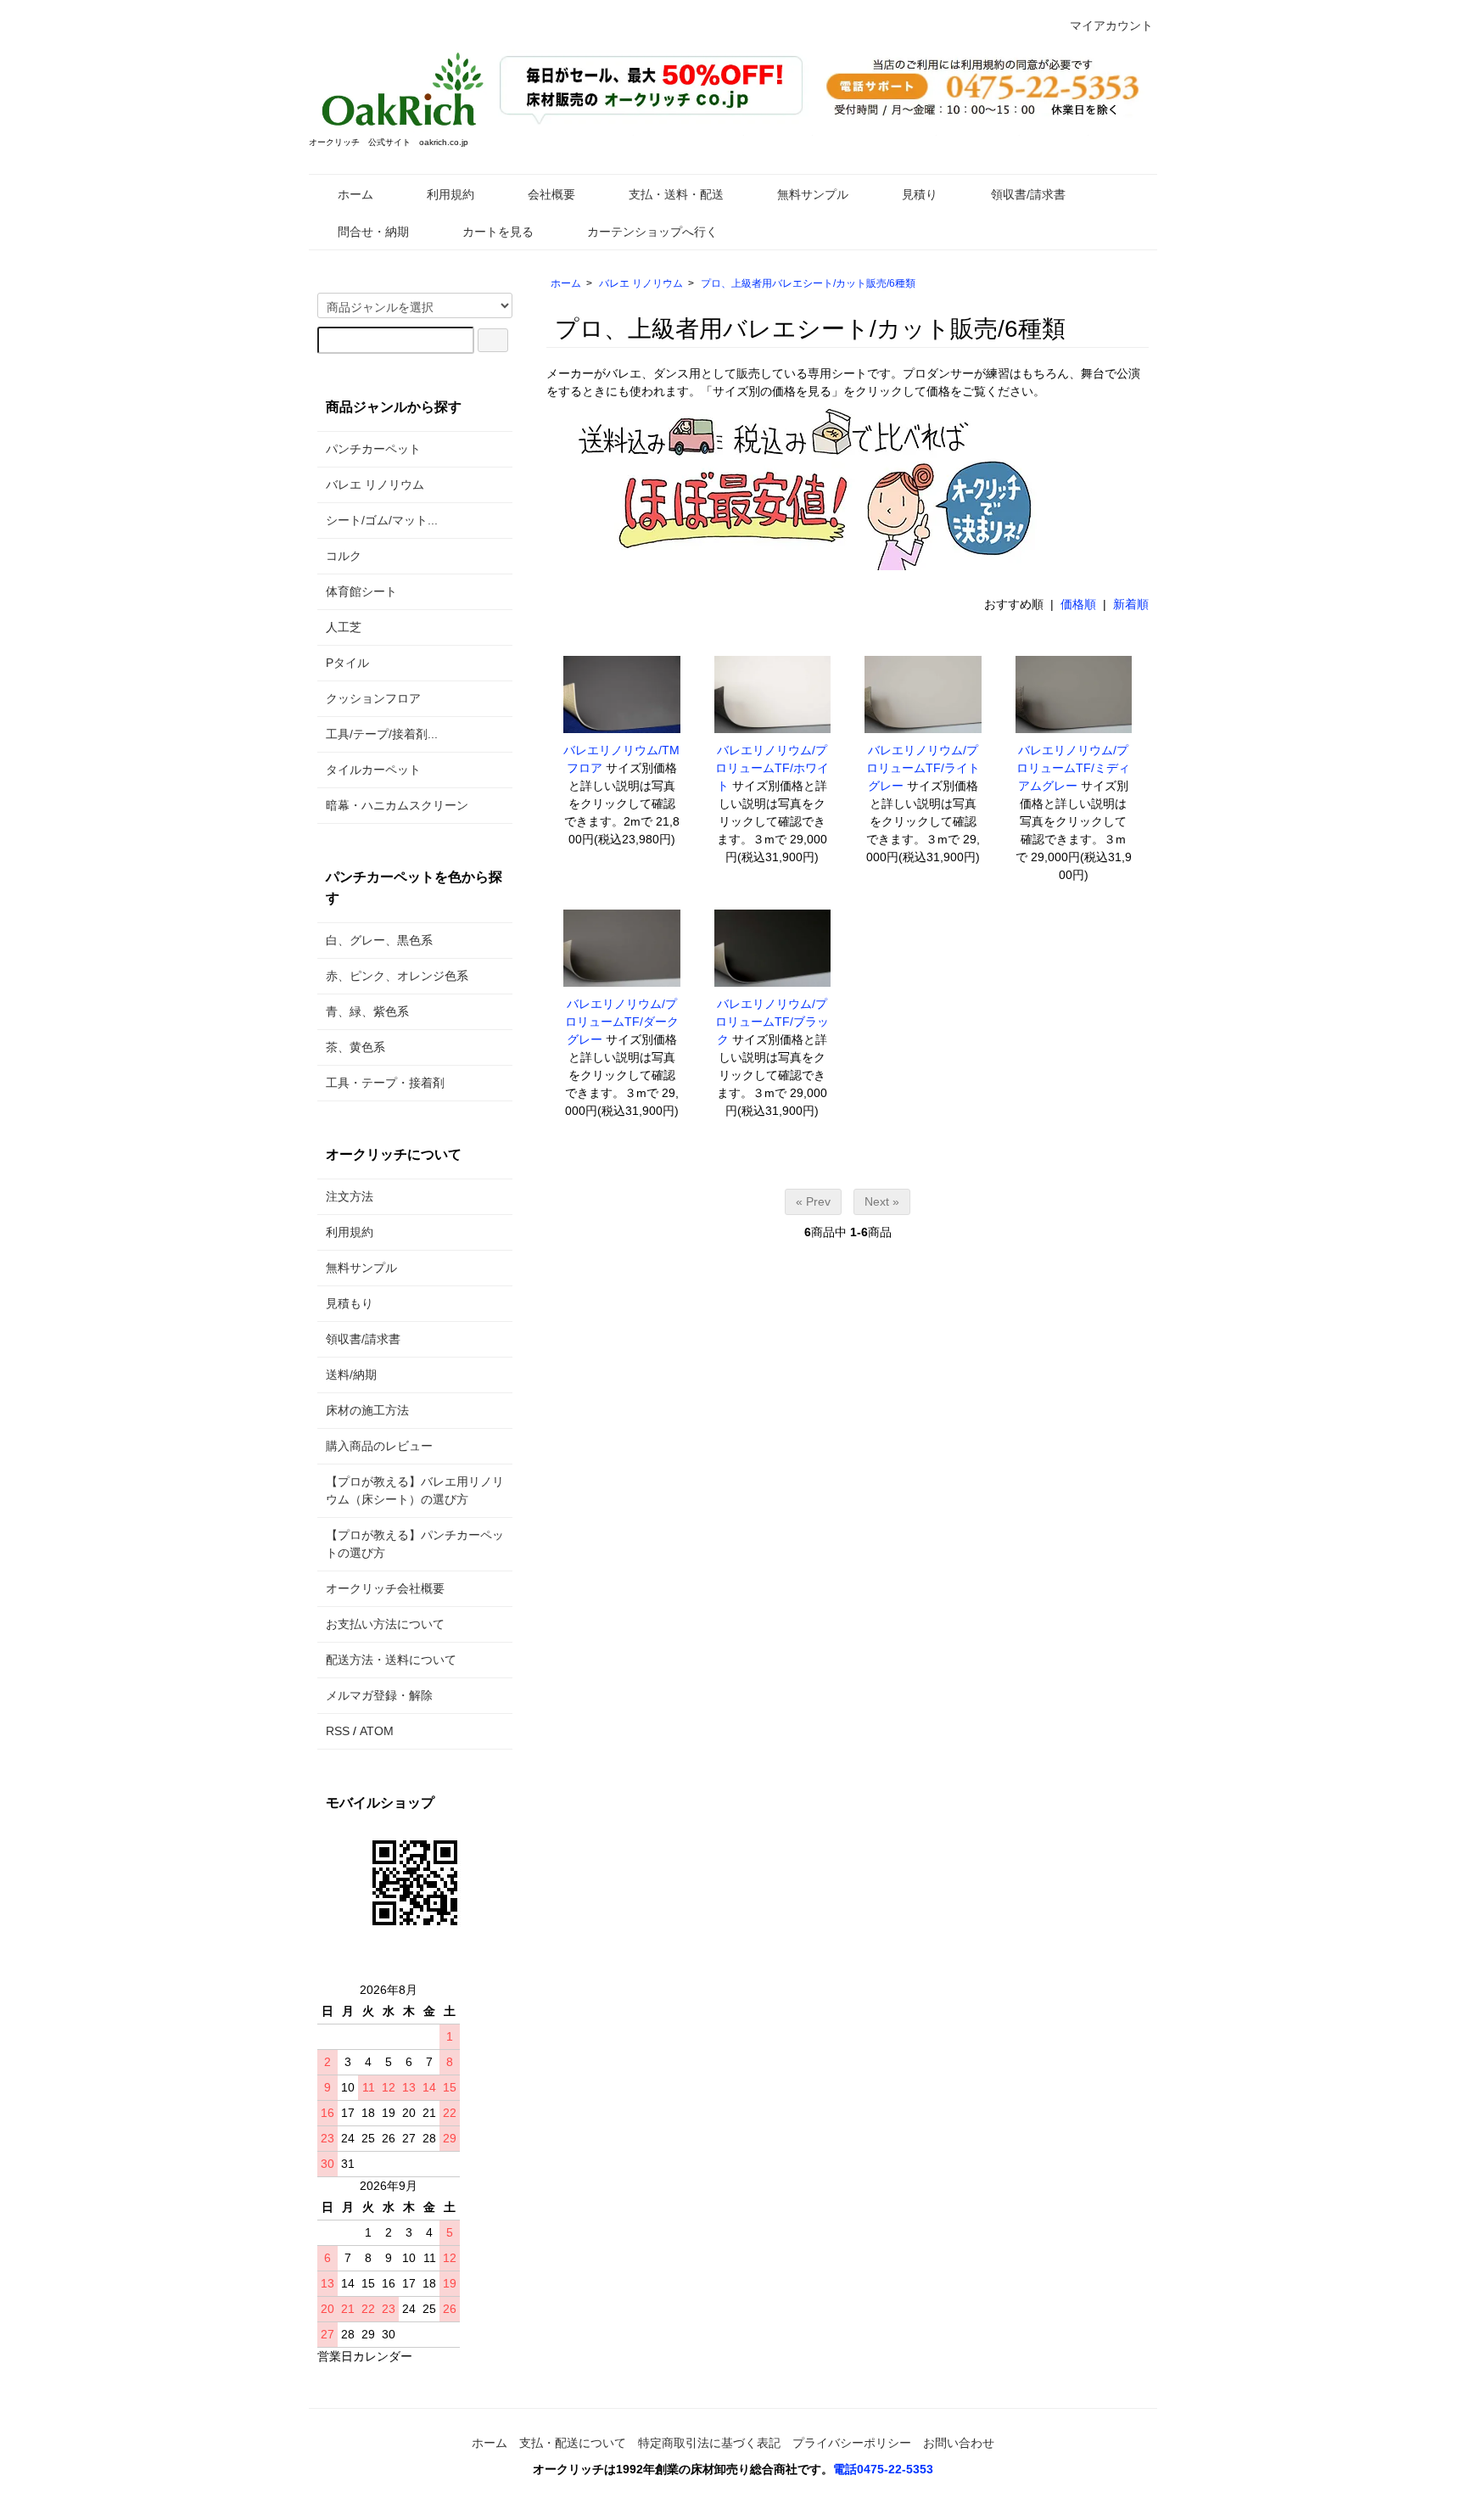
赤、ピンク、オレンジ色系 (397, 976)
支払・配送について (573, 2443)
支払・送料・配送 (676, 194)
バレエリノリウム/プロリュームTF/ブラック (772, 1022)
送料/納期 (351, 1375)
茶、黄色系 (355, 1047)
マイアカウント (1111, 25)
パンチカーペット (373, 449)
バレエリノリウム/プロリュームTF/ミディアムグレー (1073, 768)
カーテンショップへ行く (652, 232)
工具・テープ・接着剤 (385, 1083)
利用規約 (450, 194)
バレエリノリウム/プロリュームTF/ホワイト (772, 768)
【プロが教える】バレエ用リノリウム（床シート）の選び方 (415, 1490)
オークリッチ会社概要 (385, 1588)
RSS (338, 1731)
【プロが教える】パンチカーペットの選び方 (415, 1544)
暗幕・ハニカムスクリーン (397, 805)
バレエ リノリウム (641, 283)
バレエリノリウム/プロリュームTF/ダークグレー (622, 1022)
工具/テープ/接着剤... (382, 734)
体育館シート (361, 591)
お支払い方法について (385, 1624)
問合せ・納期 (373, 232)
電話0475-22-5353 (883, 2469)
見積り (920, 194)
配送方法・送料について (391, 1660)
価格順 (1078, 604)
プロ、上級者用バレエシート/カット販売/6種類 (808, 283)
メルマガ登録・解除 (379, 1695)
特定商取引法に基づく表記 (709, 2443)
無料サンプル (813, 194)
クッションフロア (373, 698)
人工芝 (344, 627)
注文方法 (350, 1196)
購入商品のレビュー (379, 1446)
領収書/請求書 (1028, 194)
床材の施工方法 (367, 1410)
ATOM (377, 1731)
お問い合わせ (959, 2443)
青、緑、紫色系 (367, 1011)
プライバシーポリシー (852, 2443)
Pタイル (347, 663)
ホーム (355, 194)
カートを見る (498, 232)
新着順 (1131, 604)
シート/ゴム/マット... (382, 520)
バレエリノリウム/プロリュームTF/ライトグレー (923, 768)
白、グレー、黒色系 (379, 940)
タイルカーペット (373, 770)
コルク (344, 556)
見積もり (350, 1303)
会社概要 (551, 194)
